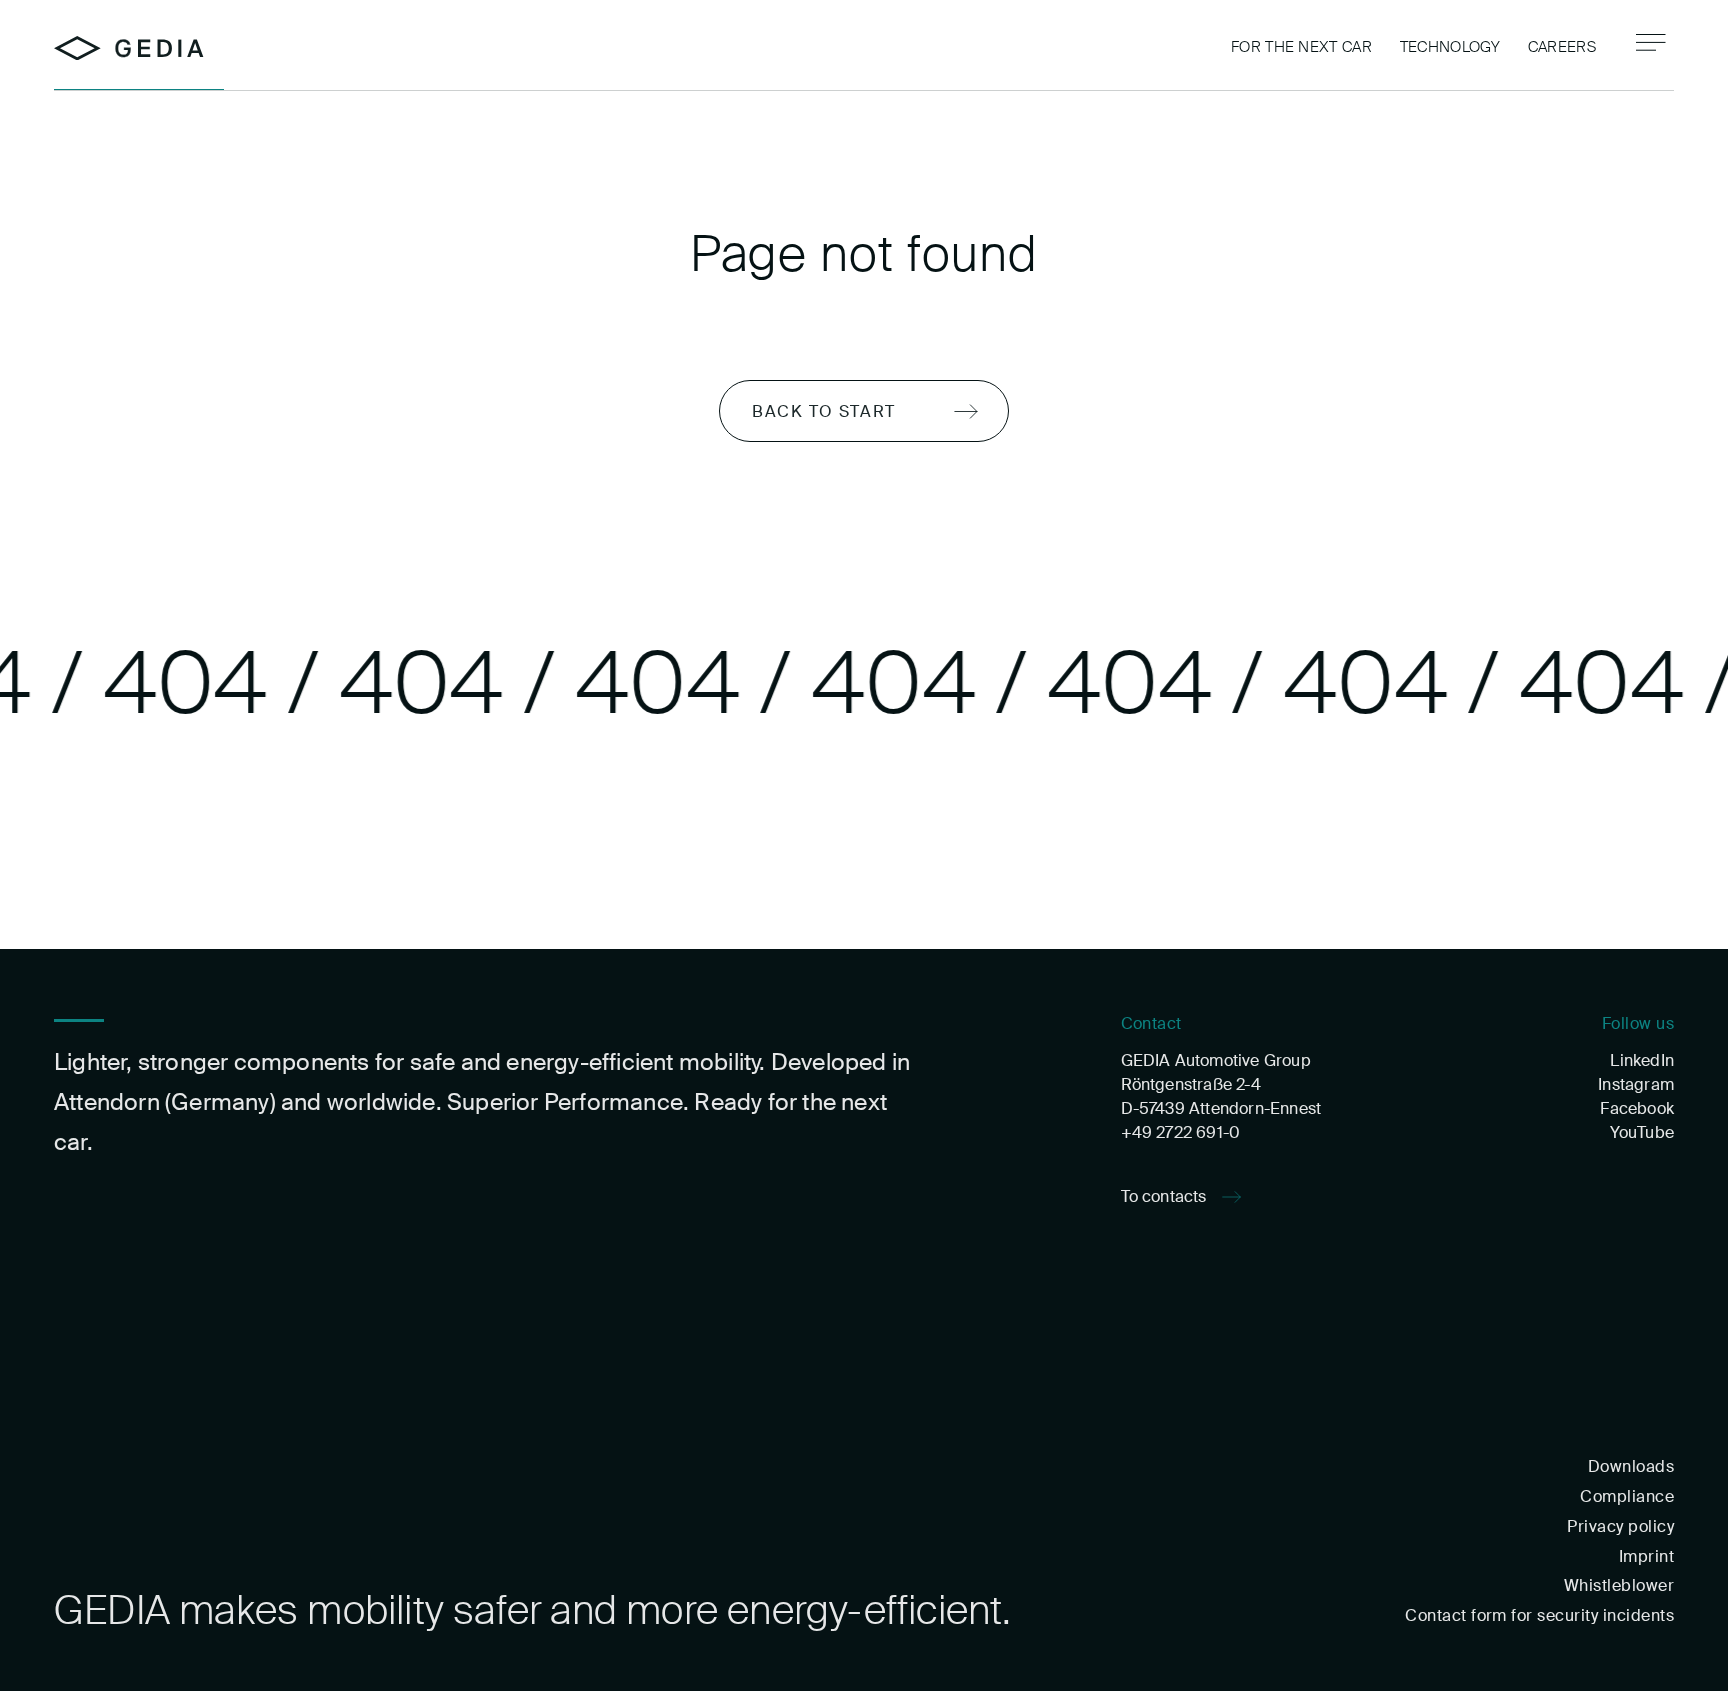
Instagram (1636, 1084)
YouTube (1642, 1132)
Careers (1562, 47)
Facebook (1637, 1108)
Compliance (1627, 1496)
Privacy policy (1620, 1526)
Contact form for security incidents (1539, 1615)
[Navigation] (1651, 42)
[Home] (129, 48)
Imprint (1646, 1556)
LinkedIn (1642, 1060)
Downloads (1631, 1466)
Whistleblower (1619, 1585)
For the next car (1301, 47)
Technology (1450, 47)
